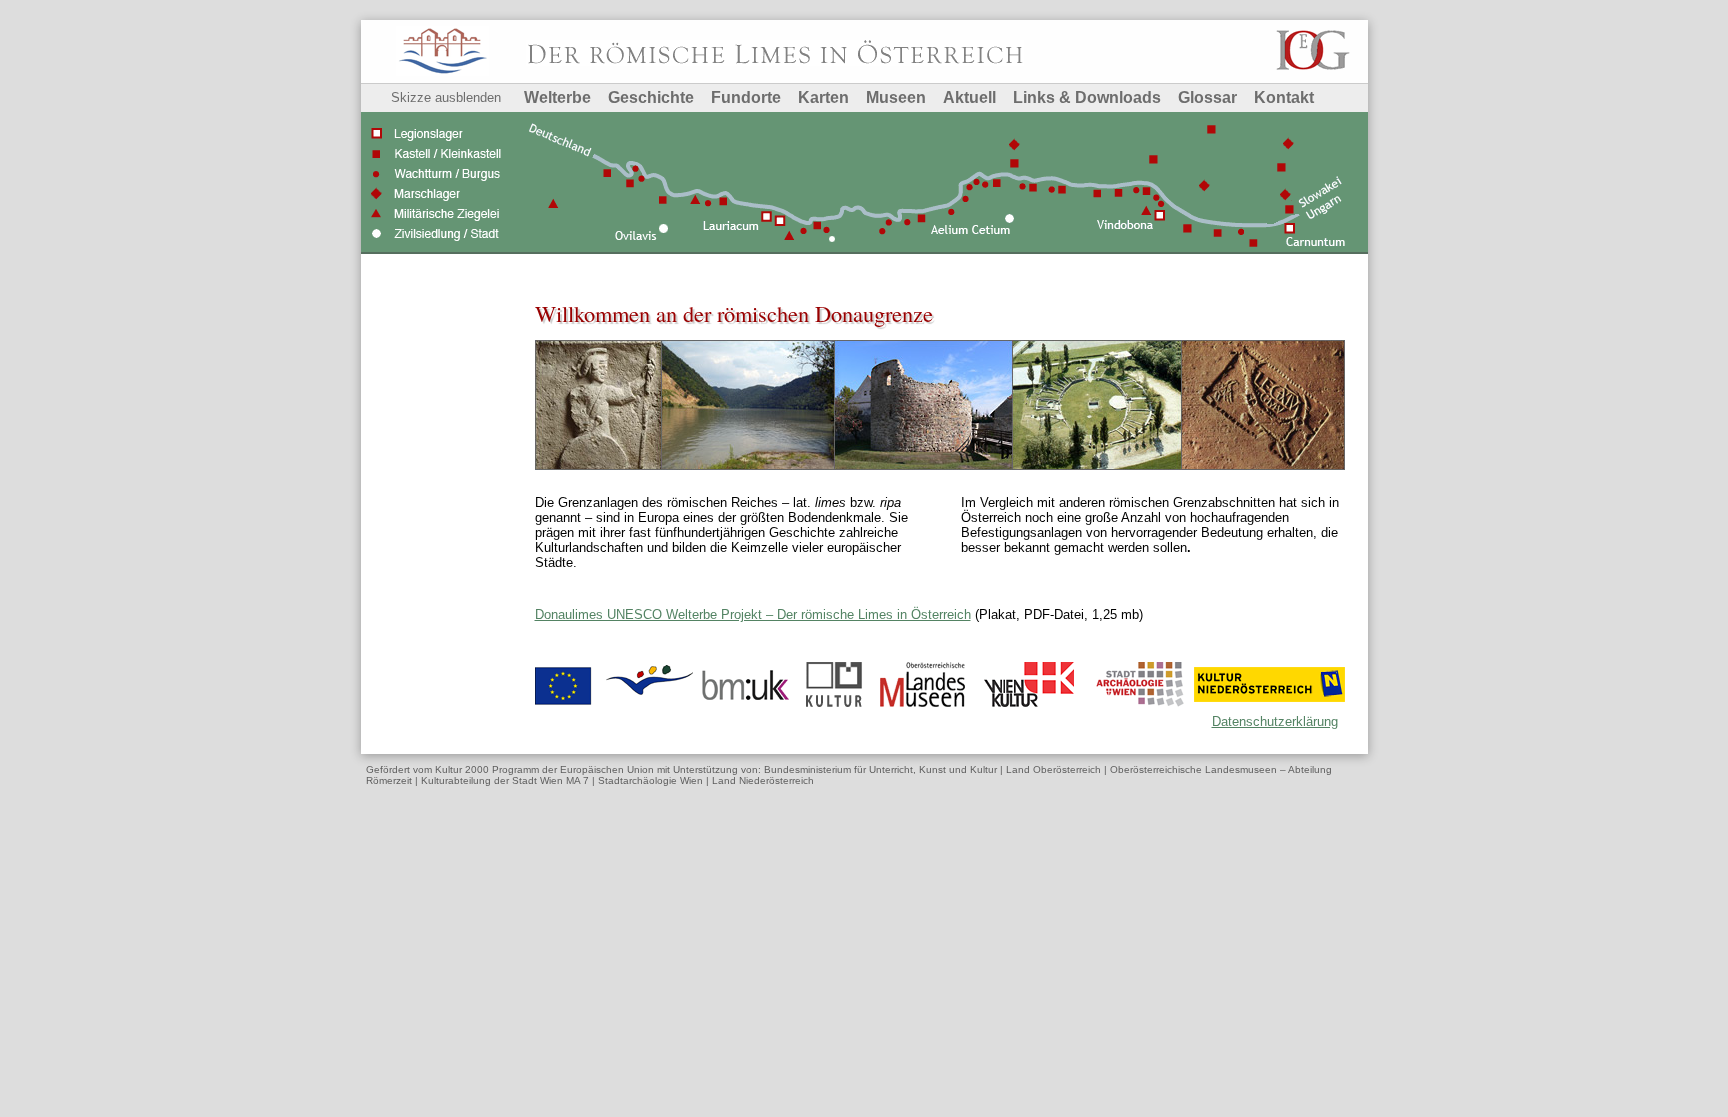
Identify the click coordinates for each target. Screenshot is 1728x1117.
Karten (823, 97)
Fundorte (746, 97)
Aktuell (969, 97)
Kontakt (1284, 97)
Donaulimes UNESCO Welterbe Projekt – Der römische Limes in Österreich (753, 614)
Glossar (1207, 97)
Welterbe (557, 97)
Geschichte (651, 97)
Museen (896, 97)
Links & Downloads (1087, 97)
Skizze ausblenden (446, 97)
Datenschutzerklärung (1275, 721)
